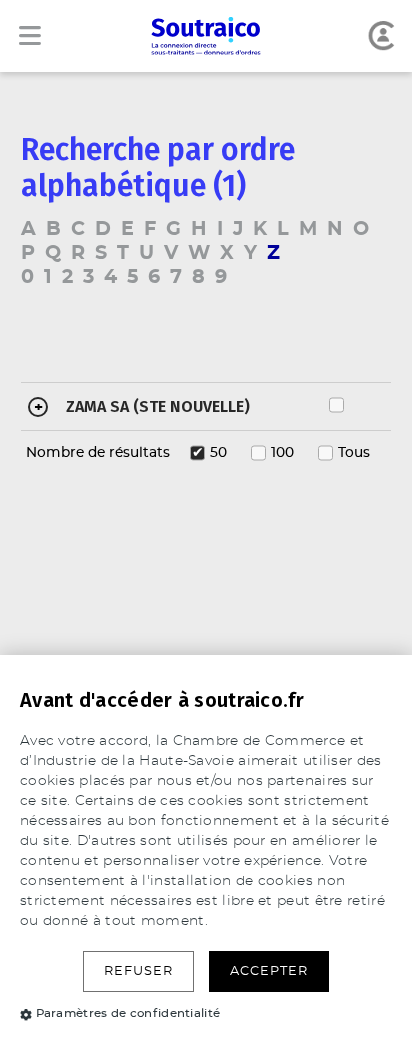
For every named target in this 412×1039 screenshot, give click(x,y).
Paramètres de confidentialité (128, 1013)
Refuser (138, 971)
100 (282, 453)
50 (218, 453)
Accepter (269, 971)
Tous (354, 453)
